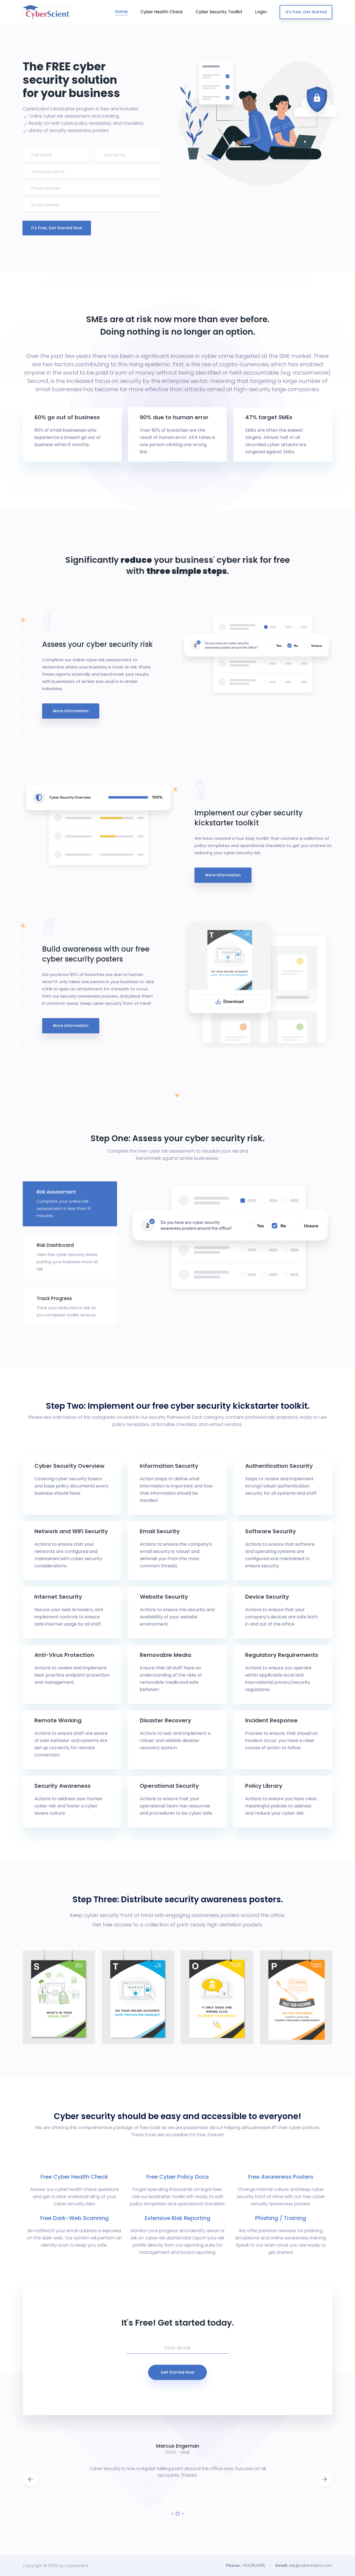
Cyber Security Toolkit (219, 12)
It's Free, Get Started (306, 12)
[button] (173, 2514)
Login (261, 12)
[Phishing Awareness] (211, 2029)
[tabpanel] (230, 1239)
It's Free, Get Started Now (57, 228)
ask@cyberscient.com (311, 2565)
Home (121, 12)
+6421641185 (253, 2565)
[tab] (70, 1204)
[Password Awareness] (292, 2029)
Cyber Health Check (162, 12)
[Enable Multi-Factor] (132, 2029)
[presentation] (31, 2480)
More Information (71, 711)
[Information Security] (54, 2029)
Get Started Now (177, 2372)
